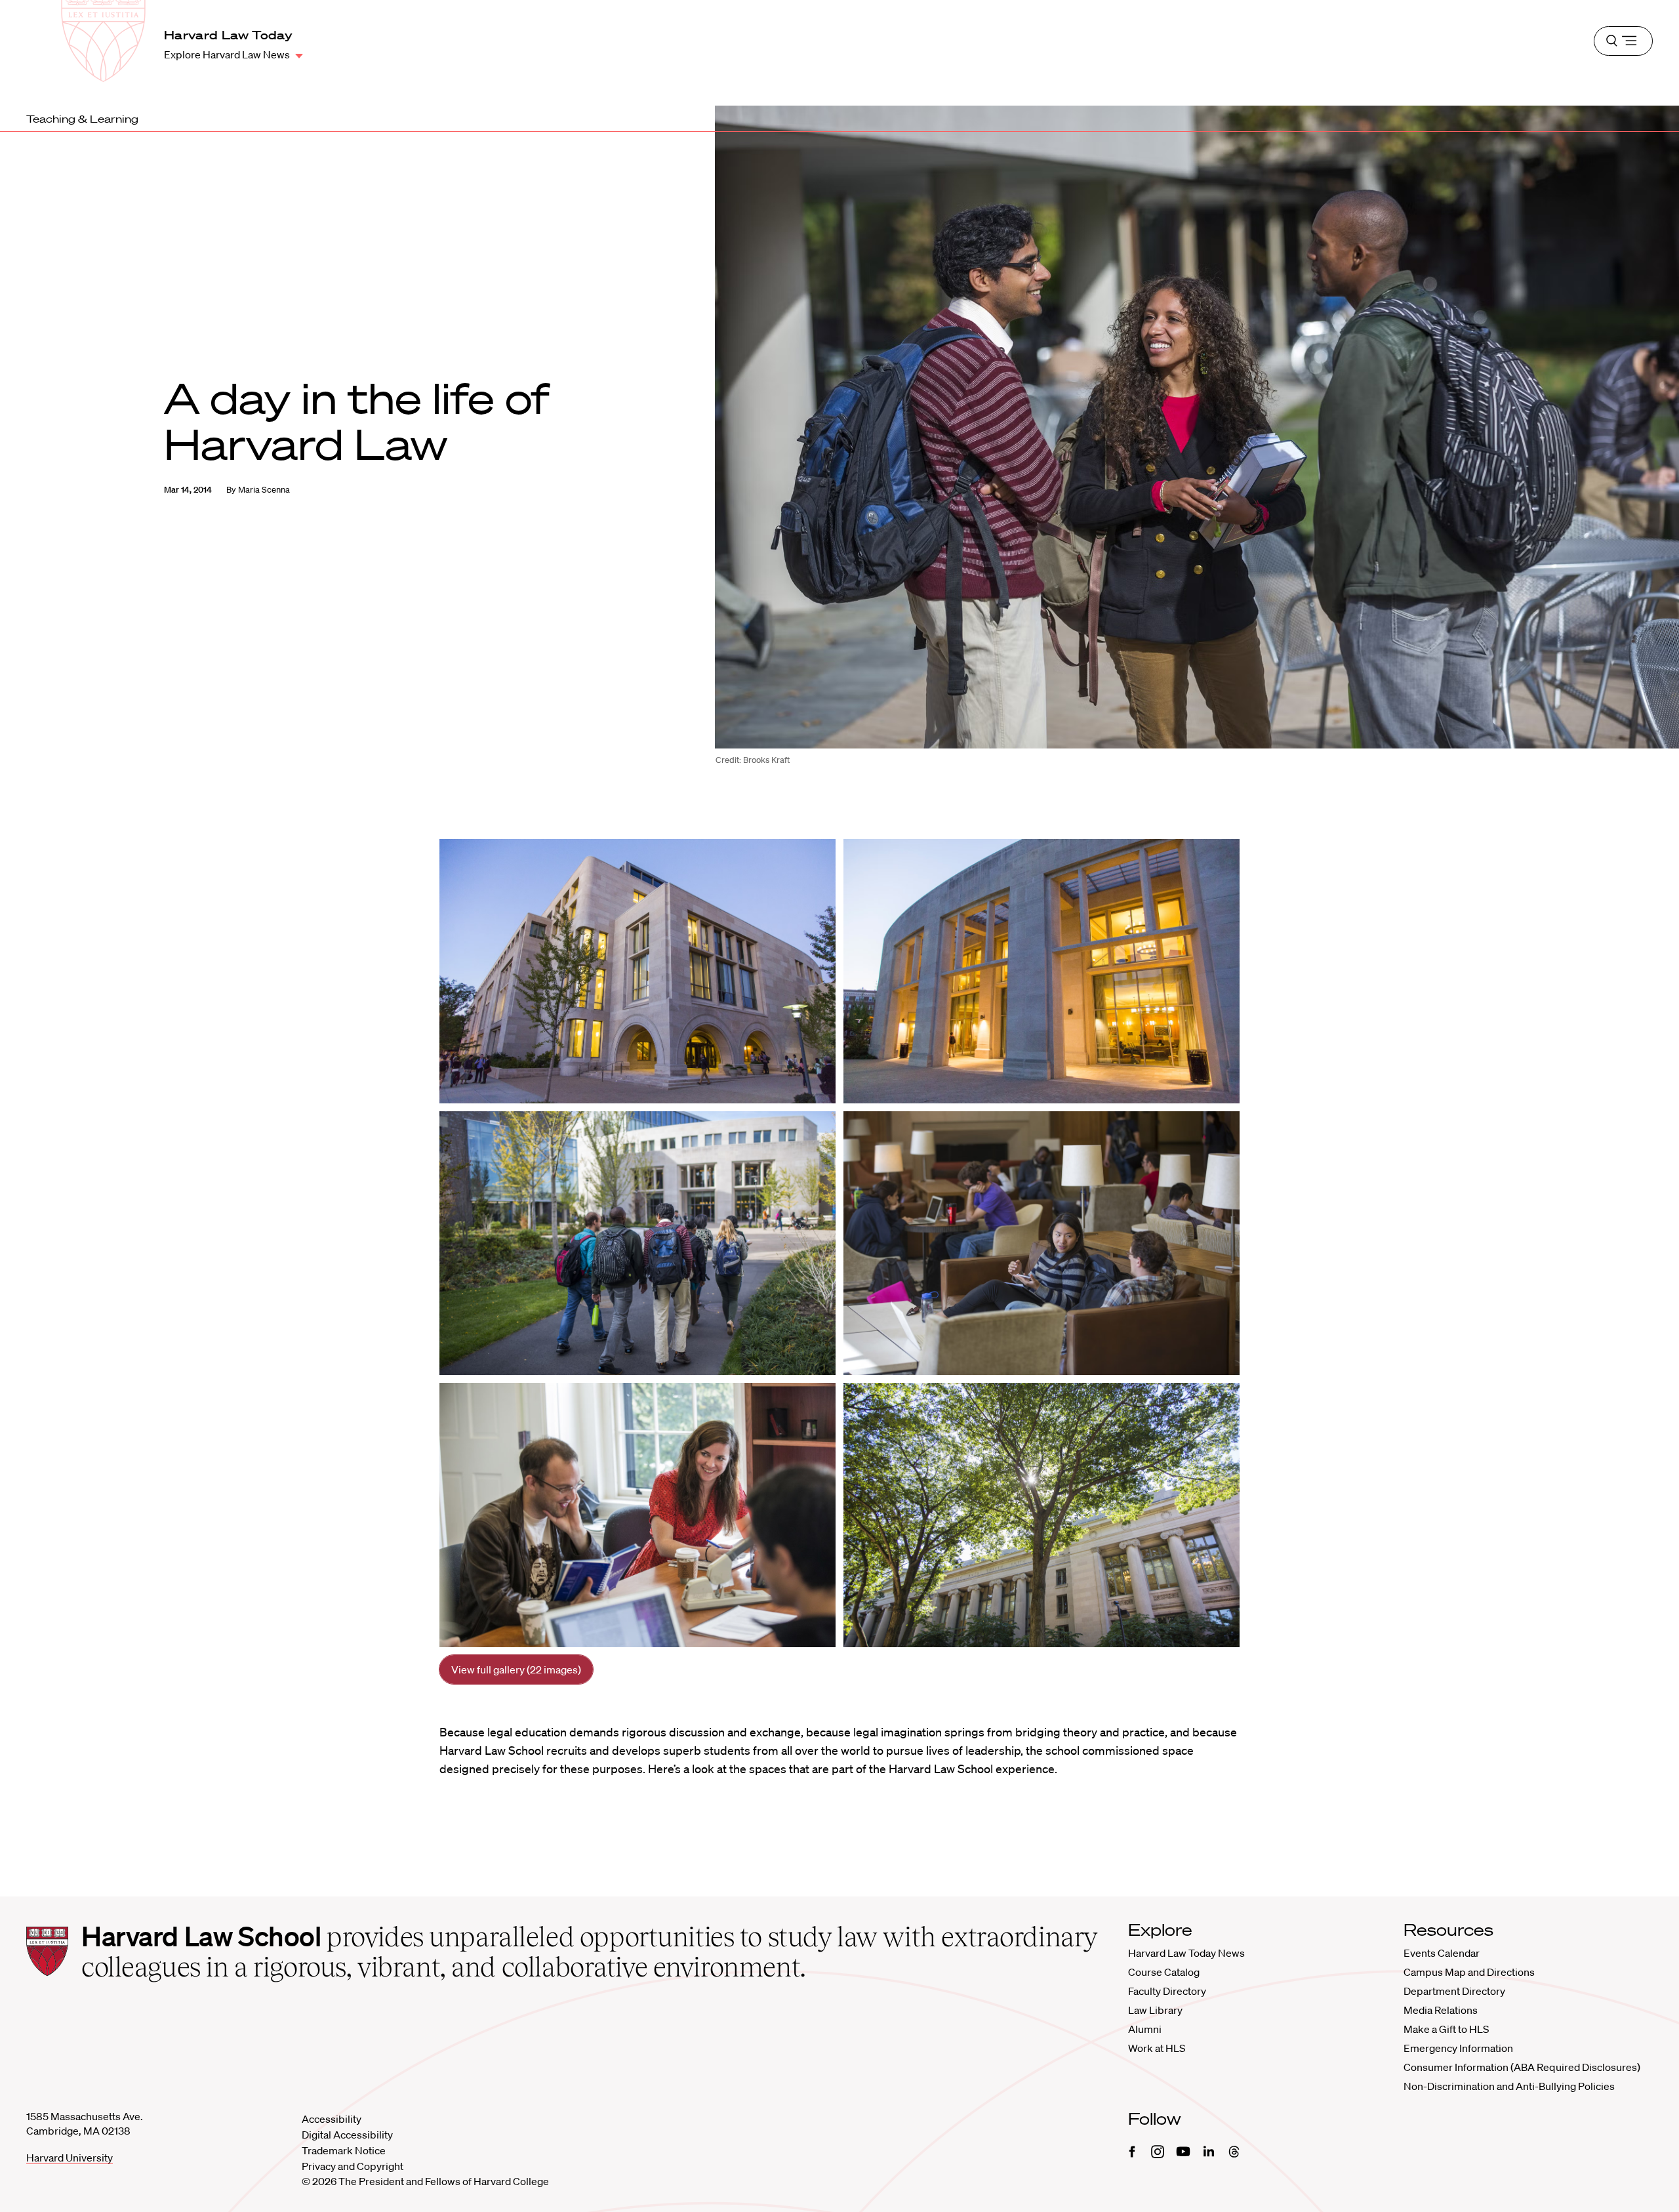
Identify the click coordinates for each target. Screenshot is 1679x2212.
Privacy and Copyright (353, 2166)
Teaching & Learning (82, 119)
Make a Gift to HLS (1446, 2029)
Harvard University (70, 2158)
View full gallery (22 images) (516, 1669)
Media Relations (1441, 2010)
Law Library (1155, 2010)
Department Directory (1454, 1991)
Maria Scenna (264, 490)
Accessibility (332, 2119)
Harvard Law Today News (1186, 1953)
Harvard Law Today (228, 35)
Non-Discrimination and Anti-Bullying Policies (1509, 2086)
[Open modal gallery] (637, 971)
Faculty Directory (1167, 1991)
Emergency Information (1458, 2048)
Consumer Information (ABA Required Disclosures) (1522, 2067)
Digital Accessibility (347, 2135)
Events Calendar (1442, 1953)
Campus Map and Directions (1469, 1972)
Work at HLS (1157, 2048)
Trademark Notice (344, 2150)
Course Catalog (1164, 1972)
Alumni (1145, 2029)
